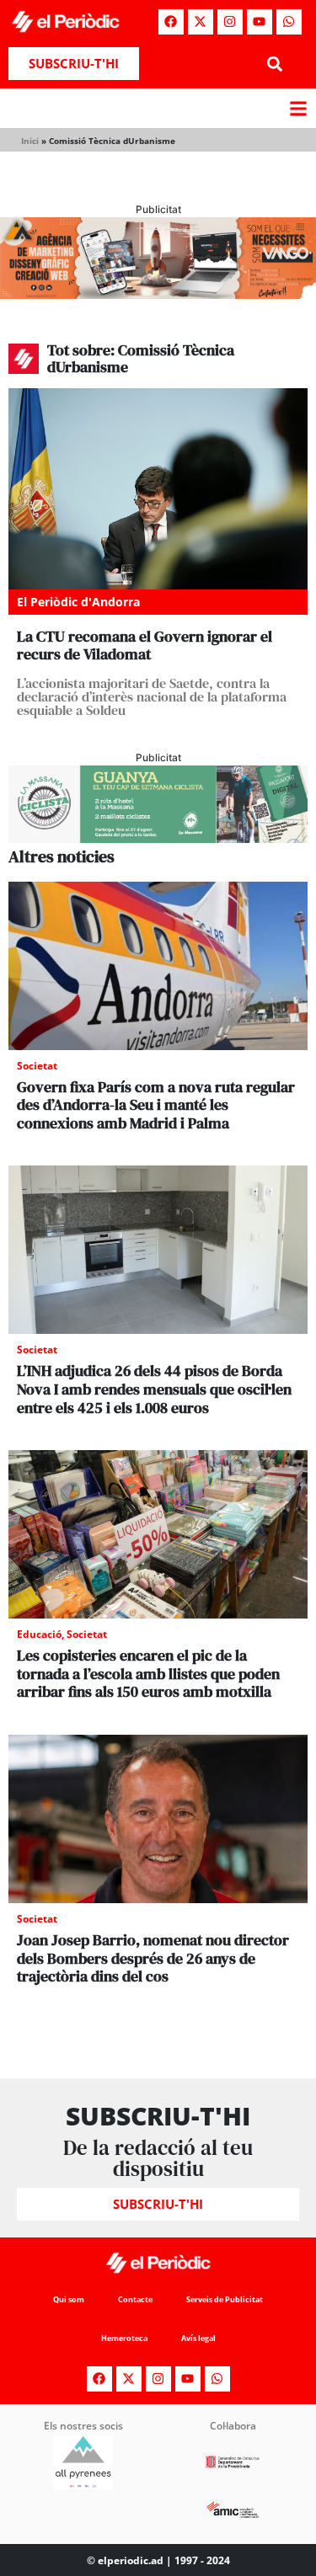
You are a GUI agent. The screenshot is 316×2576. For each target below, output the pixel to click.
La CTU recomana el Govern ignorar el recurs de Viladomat (145, 645)
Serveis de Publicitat (225, 2299)
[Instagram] (230, 22)
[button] (275, 64)
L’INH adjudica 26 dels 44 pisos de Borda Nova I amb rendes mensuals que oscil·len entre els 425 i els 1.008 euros (154, 1389)
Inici (30, 141)
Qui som (69, 2299)
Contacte (135, 2299)
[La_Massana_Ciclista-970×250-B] (158, 838)
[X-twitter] (201, 22)
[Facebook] (171, 22)
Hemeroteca (124, 2338)
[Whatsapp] (289, 22)
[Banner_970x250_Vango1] (158, 294)
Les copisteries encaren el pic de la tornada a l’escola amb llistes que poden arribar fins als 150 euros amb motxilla (148, 1673)
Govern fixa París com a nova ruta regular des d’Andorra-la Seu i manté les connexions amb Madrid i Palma (156, 1105)
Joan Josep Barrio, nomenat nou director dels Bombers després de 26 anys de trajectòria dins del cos (153, 1958)
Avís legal (198, 2338)
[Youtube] (260, 22)
